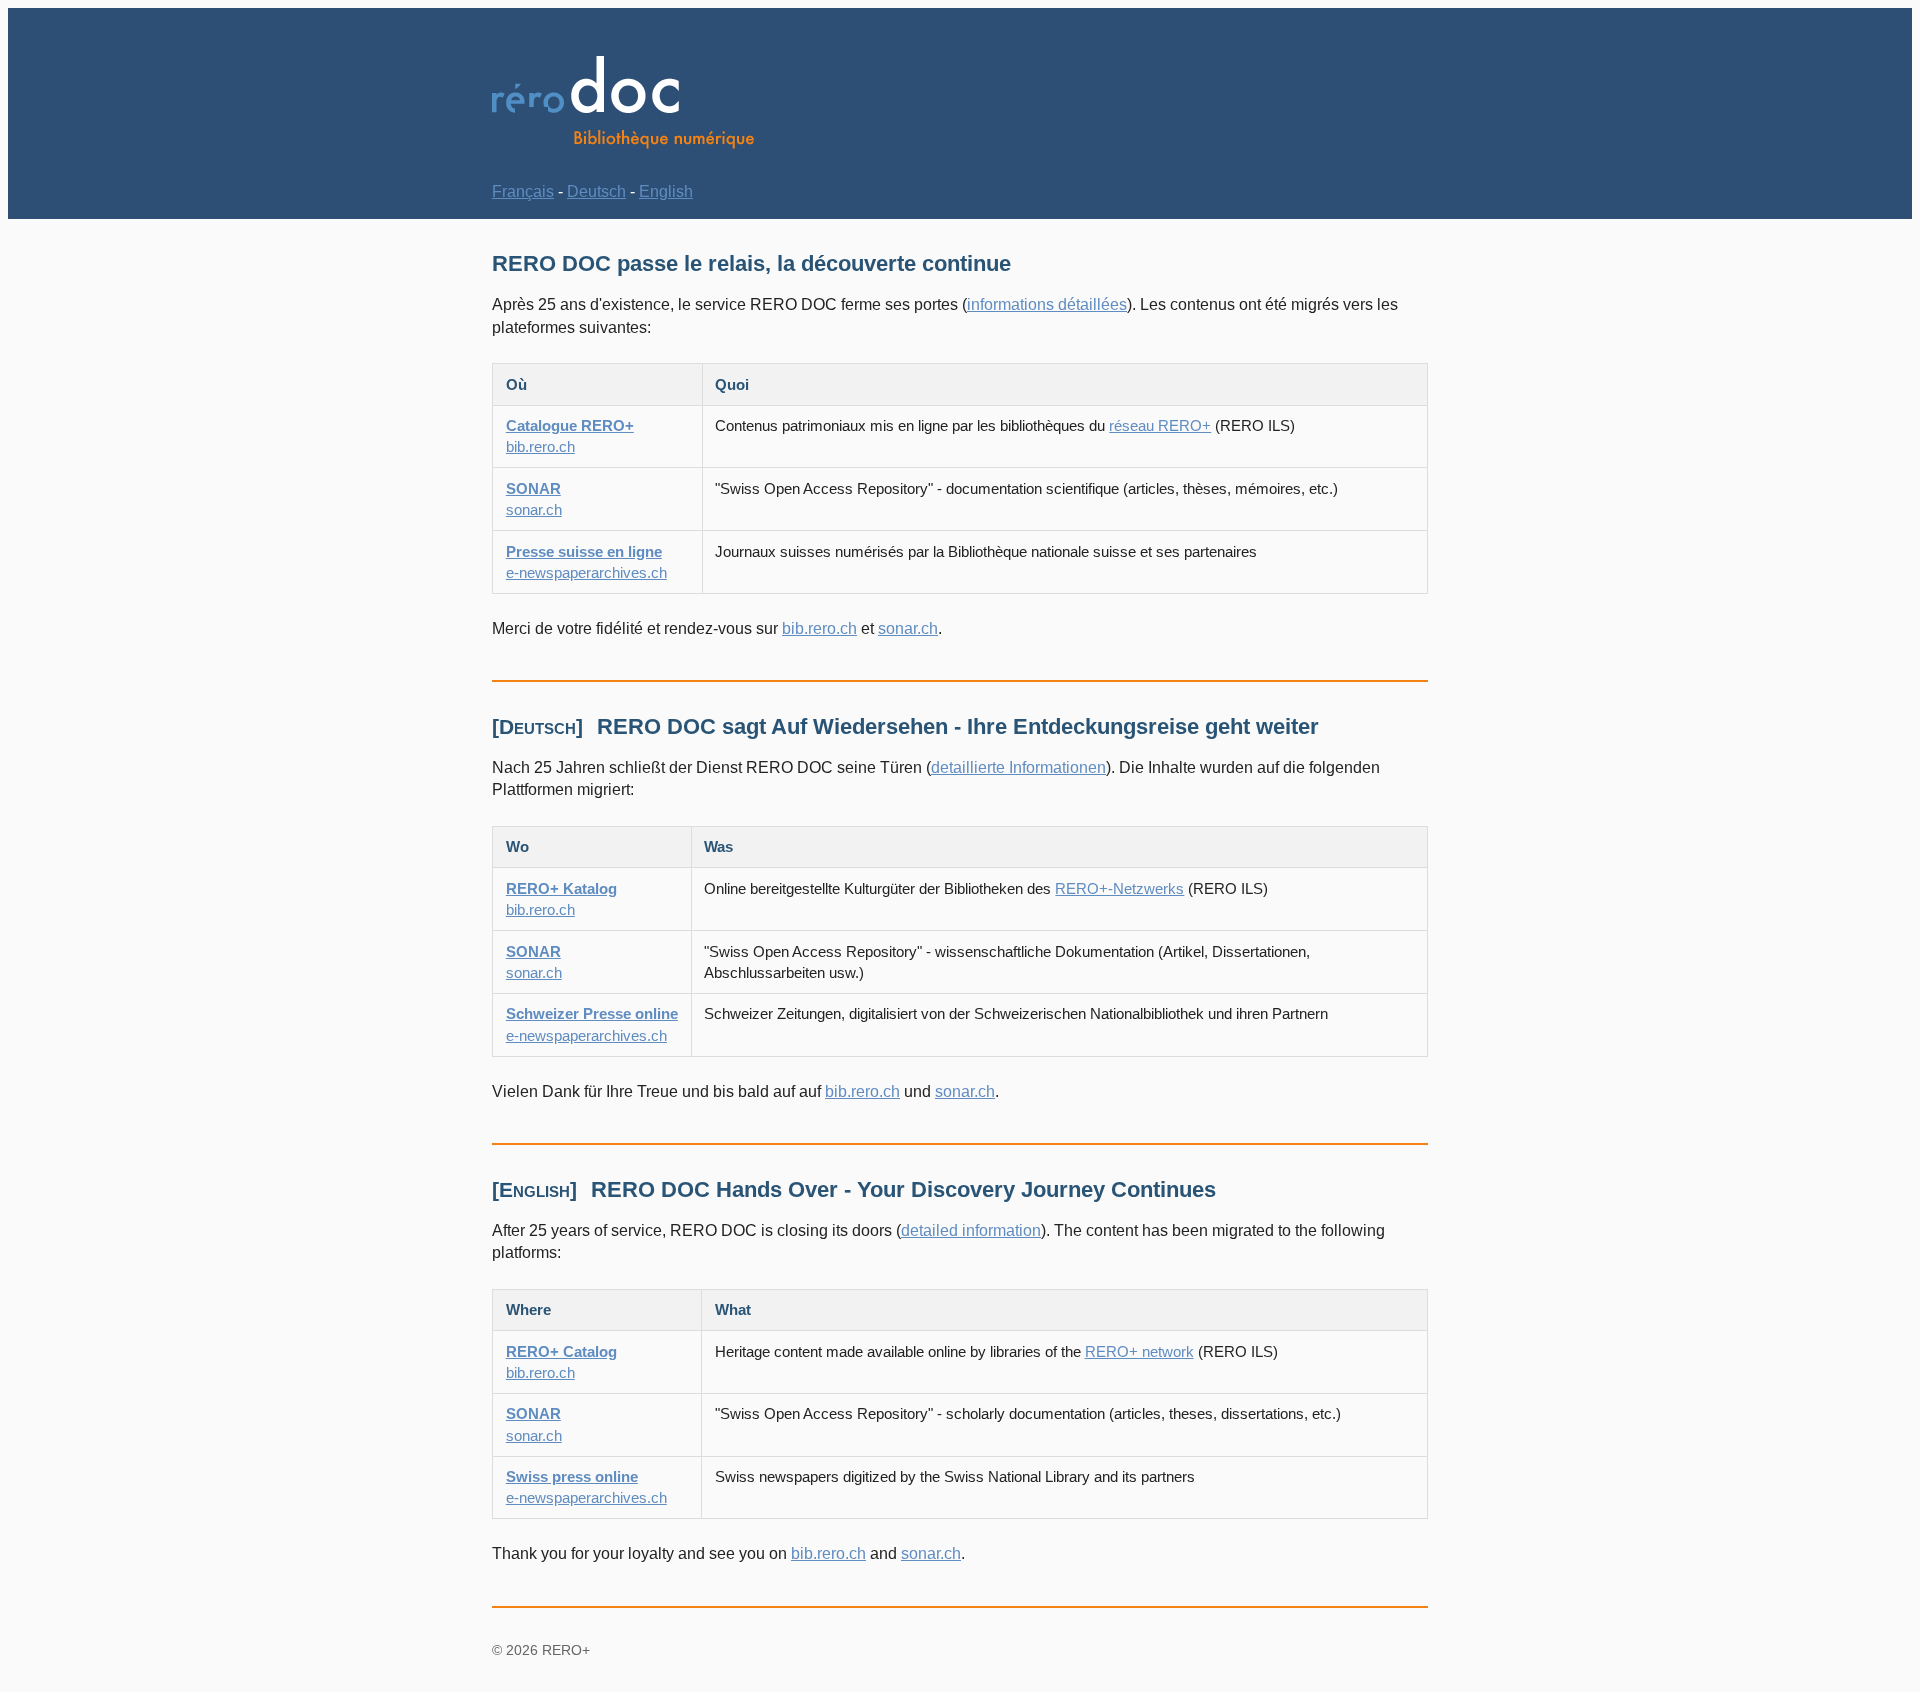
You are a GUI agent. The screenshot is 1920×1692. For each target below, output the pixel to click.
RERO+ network (1139, 1351)
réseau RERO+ (1160, 425)
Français (523, 191)
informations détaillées (1047, 304)
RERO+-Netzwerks (1119, 888)
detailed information (971, 1230)
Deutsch (596, 191)
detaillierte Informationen (1018, 767)
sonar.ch (908, 628)
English (666, 191)
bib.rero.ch (819, 628)
